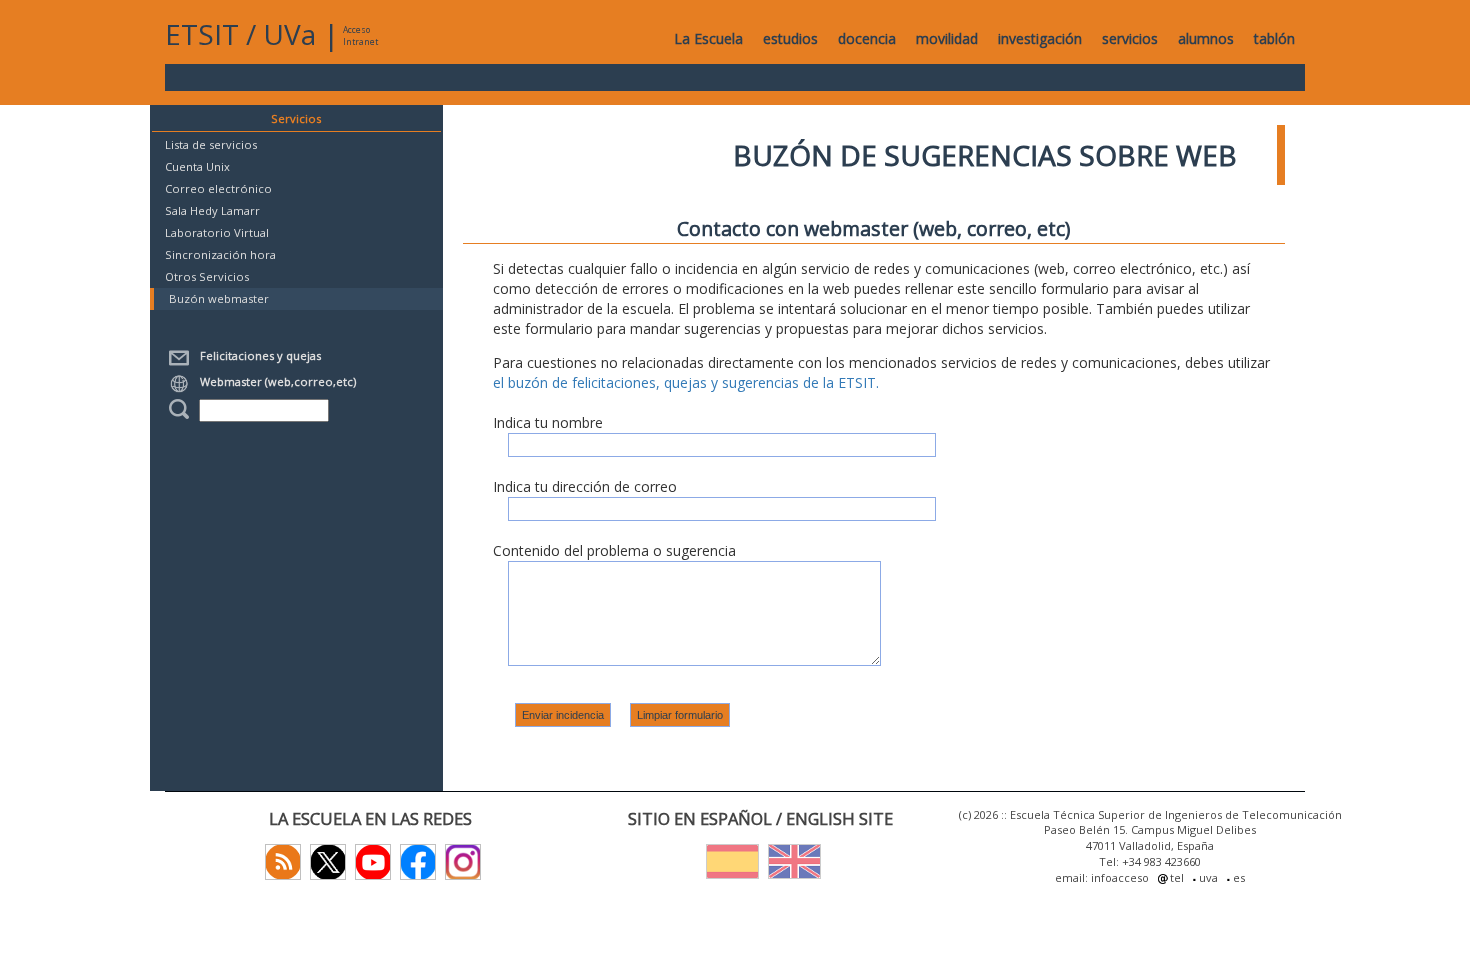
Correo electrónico (218, 188)
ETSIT (202, 34)
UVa (289, 34)
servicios (1130, 38)
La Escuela (708, 38)
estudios (790, 38)
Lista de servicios (211, 144)
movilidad (947, 38)
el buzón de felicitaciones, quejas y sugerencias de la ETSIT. (686, 382)
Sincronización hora (220, 254)
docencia (867, 38)
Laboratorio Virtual (217, 232)
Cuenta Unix (197, 166)
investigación (1040, 38)
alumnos (1206, 38)
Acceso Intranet (360, 35)
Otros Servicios (207, 276)
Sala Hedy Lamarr (212, 210)
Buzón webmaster (219, 298)
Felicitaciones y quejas (257, 355)
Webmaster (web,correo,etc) (275, 381)
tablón (1274, 38)
